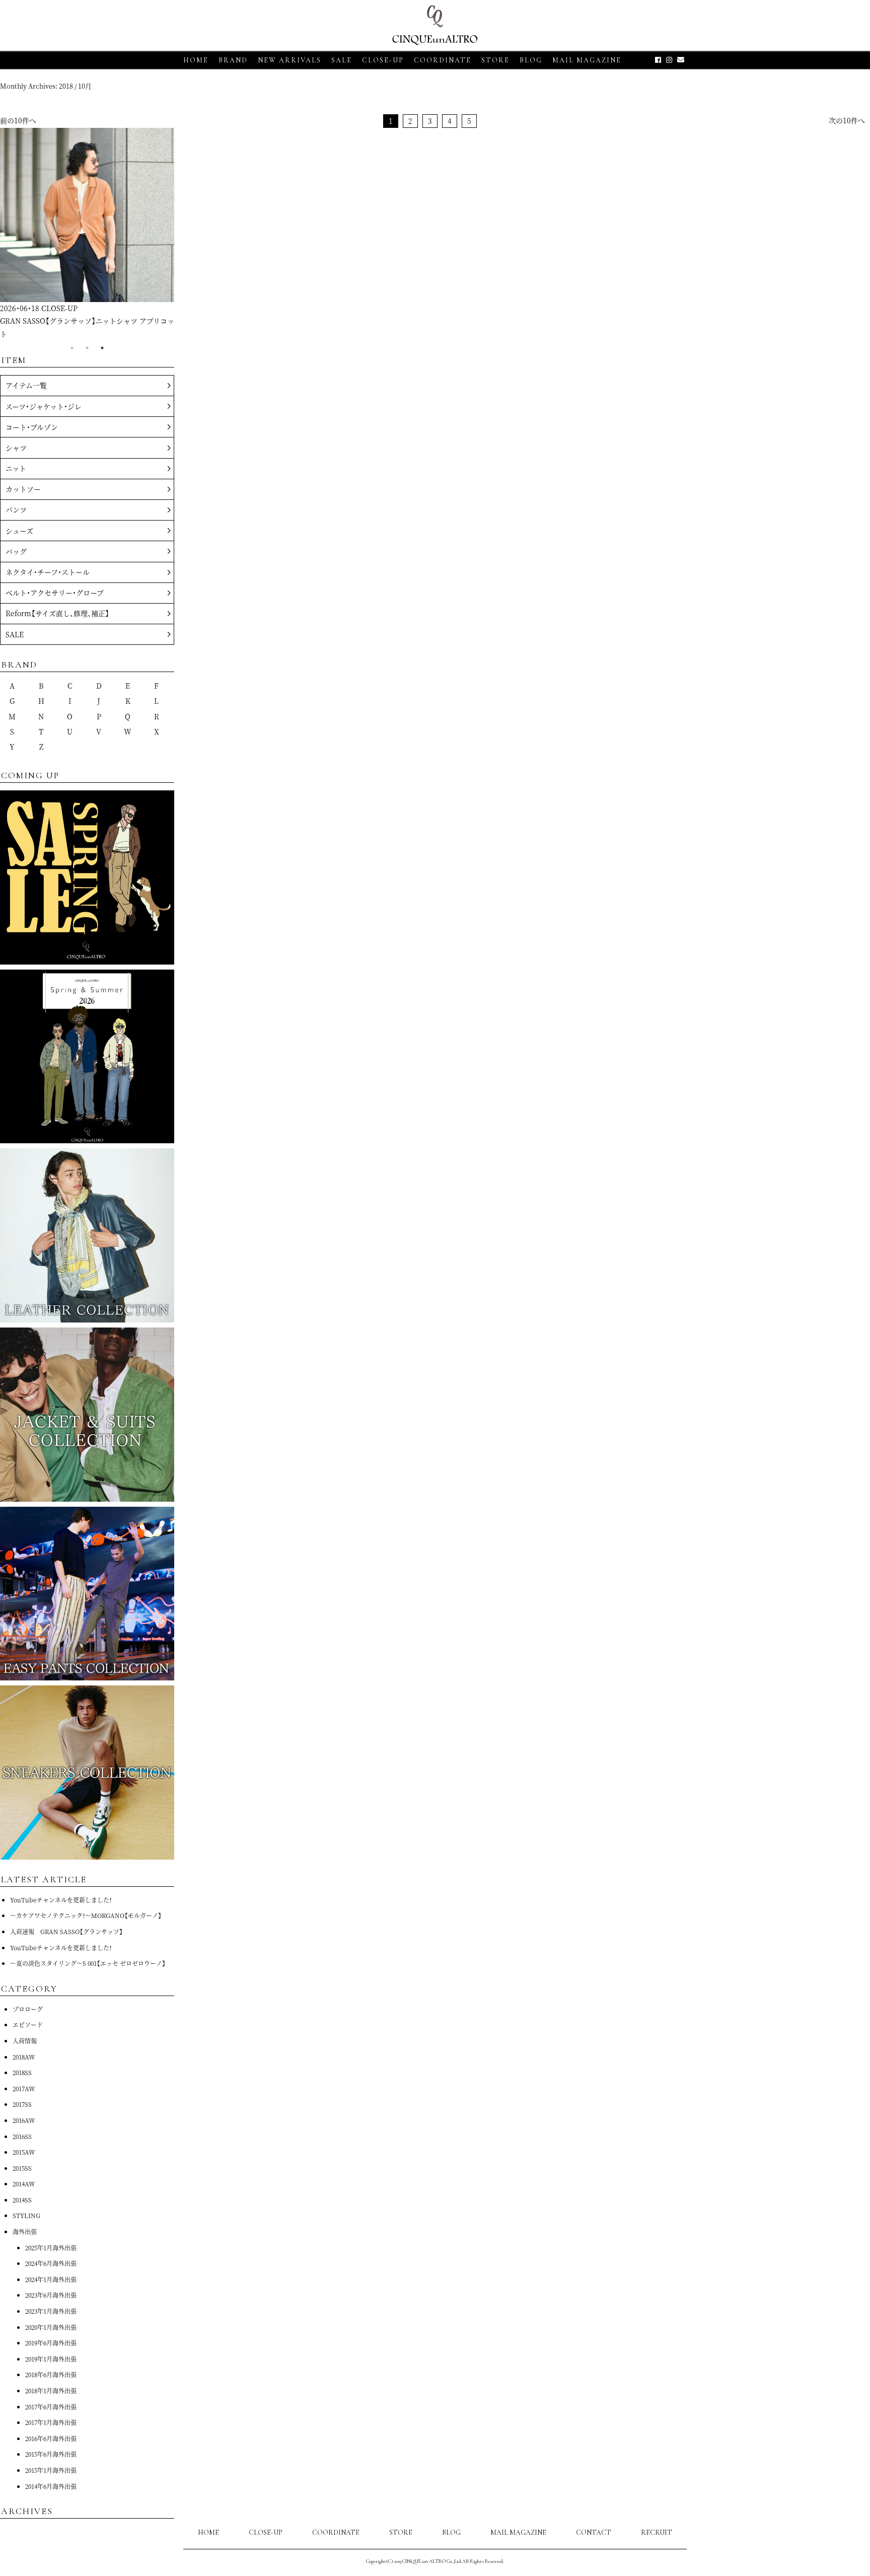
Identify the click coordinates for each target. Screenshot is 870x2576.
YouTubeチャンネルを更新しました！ (61, 1900)
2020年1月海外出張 (51, 2327)
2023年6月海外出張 (51, 2295)
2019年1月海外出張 (51, 2359)
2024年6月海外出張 (51, 2263)
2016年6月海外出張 (51, 2438)
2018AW (24, 2057)
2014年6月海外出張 (51, 2486)
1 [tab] (72, 348)
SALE (342, 60)
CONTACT (594, 2532)
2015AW (24, 2152)
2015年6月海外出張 (51, 2454)
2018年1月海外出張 (51, 2390)
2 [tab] (87, 348)
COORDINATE (443, 60)
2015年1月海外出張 (51, 2470)
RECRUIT (657, 2532)
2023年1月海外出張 (51, 2311)
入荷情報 (25, 2041)
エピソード (28, 2025)
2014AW (24, 2184)
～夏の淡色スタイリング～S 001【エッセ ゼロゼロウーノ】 (88, 1963)
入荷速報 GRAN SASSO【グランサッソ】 (66, 1931)
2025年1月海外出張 (51, 2248)
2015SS (22, 2168)
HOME (196, 60)
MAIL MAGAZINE (587, 60)
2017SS (22, 2104)
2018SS (22, 2072)
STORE (495, 60)
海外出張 (25, 2231)
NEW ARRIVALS (289, 60)
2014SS (22, 2200)
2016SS (22, 2136)
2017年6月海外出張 (51, 2407)
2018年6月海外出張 (51, 2374)
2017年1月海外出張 (51, 2422)
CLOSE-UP (266, 2532)
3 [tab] (102, 348)
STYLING (26, 2215)
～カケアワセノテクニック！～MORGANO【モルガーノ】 (86, 1915)
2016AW (24, 2120)
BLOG (451, 2532)
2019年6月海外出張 (51, 2343)
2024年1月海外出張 (51, 2279)
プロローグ (28, 2009)
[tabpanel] (87, 234)
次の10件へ (847, 120)
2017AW (24, 2088)
